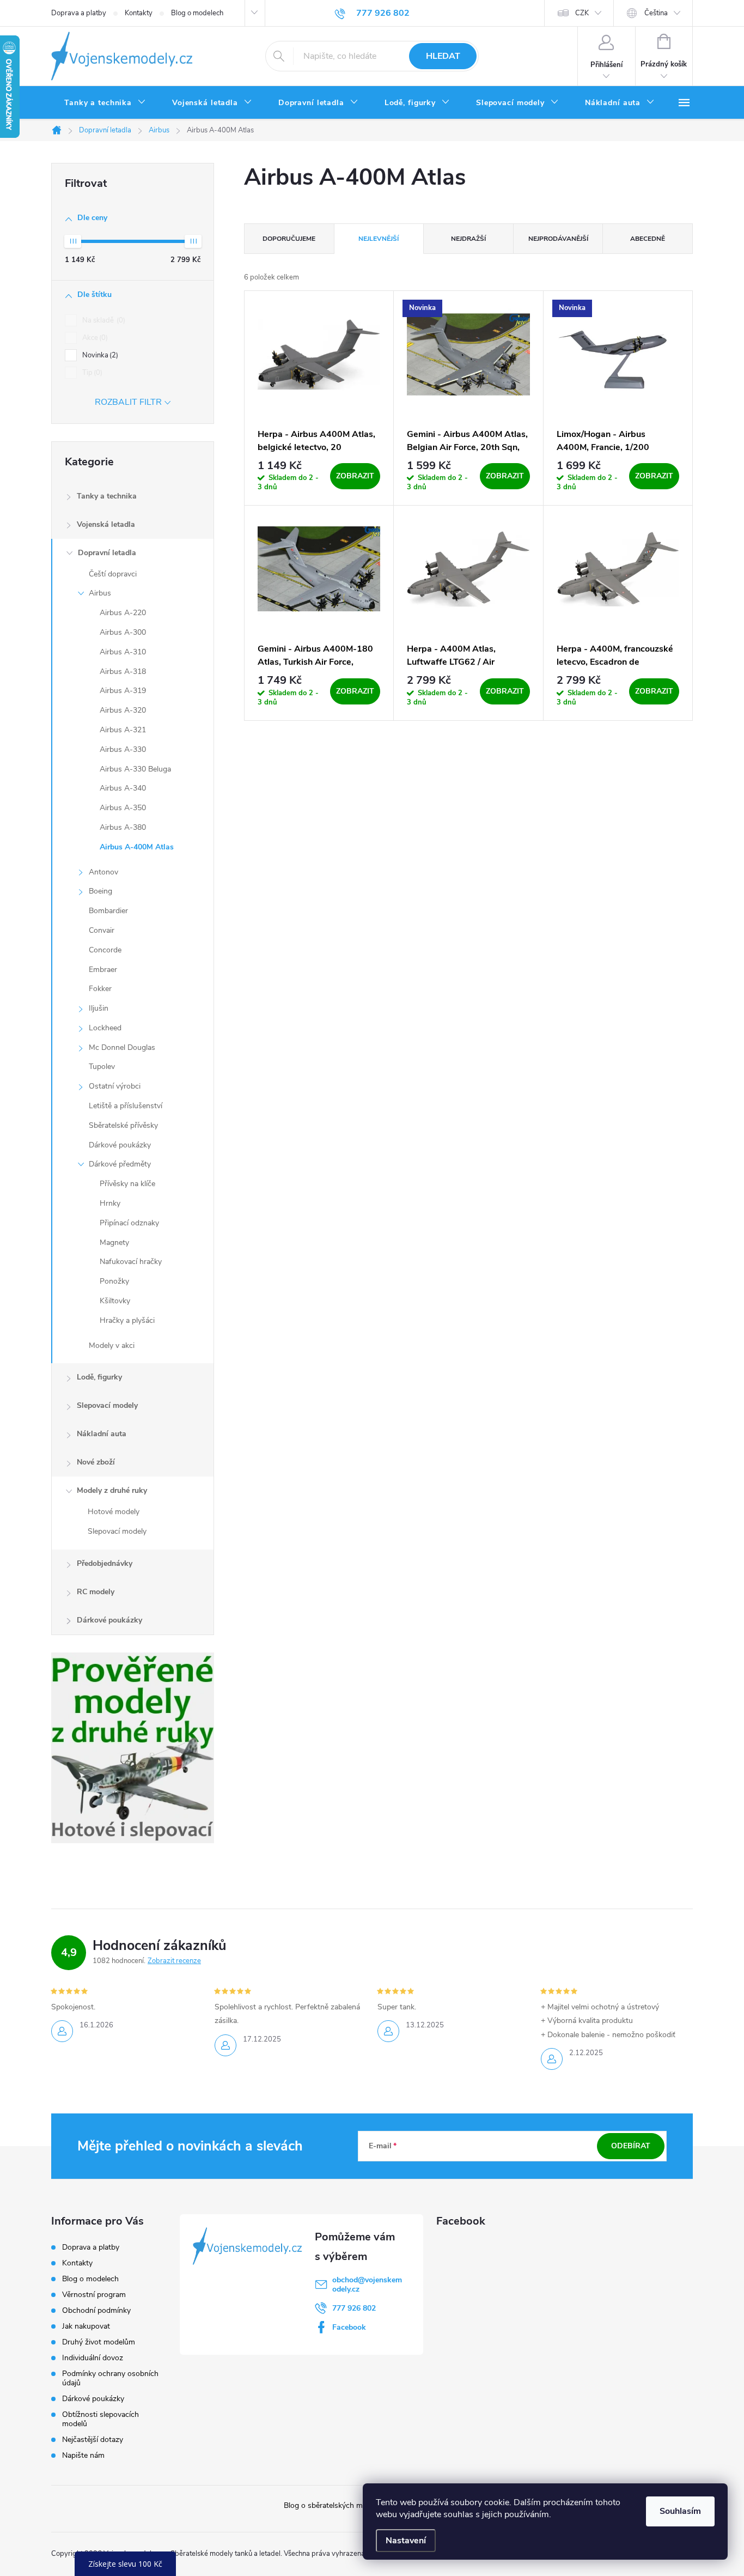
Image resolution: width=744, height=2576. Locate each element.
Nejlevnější (379, 239)
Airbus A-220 (123, 613)
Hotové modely (114, 1512)
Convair (102, 930)
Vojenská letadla (106, 524)
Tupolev (102, 1067)
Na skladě (103, 320)
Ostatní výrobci (115, 1086)
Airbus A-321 (123, 730)
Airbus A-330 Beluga (135, 769)
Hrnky (110, 1203)
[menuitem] (105, 103)
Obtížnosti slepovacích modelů (100, 2419)
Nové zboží (96, 1462)
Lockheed (105, 1028)
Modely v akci (112, 1345)
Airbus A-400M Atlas (137, 847)
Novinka (99, 355)
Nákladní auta (102, 1434)
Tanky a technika (107, 496)
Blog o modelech (197, 13)
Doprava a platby (79, 13)
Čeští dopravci (113, 574)
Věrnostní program (94, 2295)
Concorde (105, 950)
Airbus (100, 593)
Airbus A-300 (123, 632)
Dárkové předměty (120, 1164)
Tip (91, 373)
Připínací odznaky (129, 1223)
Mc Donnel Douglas (122, 1047)
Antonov (103, 872)
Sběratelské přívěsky (123, 1125)
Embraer (103, 970)
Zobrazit (355, 476)
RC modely (96, 1592)
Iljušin (99, 1008)
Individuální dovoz (93, 2358)
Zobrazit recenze (174, 1961)
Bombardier (108, 911)
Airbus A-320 (123, 710)
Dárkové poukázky (120, 1145)
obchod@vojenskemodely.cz (367, 2285)
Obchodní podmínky (96, 2310)
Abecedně (648, 239)
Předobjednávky (105, 1563)
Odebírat (631, 2146)
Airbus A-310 (123, 652)
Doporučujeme (289, 239)
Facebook (349, 2327)
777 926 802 (354, 2308)
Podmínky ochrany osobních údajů (110, 2378)
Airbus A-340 (123, 788)
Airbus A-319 (123, 691)
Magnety (114, 1243)
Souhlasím (680, 2511)
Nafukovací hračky (131, 1262)
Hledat (443, 56)
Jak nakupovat (86, 2326)
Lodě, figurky (99, 1377)
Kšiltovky (115, 1301)
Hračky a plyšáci (127, 1320)
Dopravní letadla (107, 553)
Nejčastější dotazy (93, 2440)
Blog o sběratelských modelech (336, 2505)
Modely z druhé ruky (112, 1490)
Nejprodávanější (558, 239)
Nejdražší (468, 239)
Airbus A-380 (123, 827)
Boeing (100, 891)
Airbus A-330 (123, 749)
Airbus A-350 (123, 808)
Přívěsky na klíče (127, 1184)
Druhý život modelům (99, 2342)
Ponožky (114, 1281)
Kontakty (139, 13)
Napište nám (83, 2455)
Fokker (100, 989)
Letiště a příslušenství (126, 1106)
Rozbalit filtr (128, 402)
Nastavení (406, 2541)
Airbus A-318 (123, 672)
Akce (94, 338)
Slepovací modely (107, 1405)
